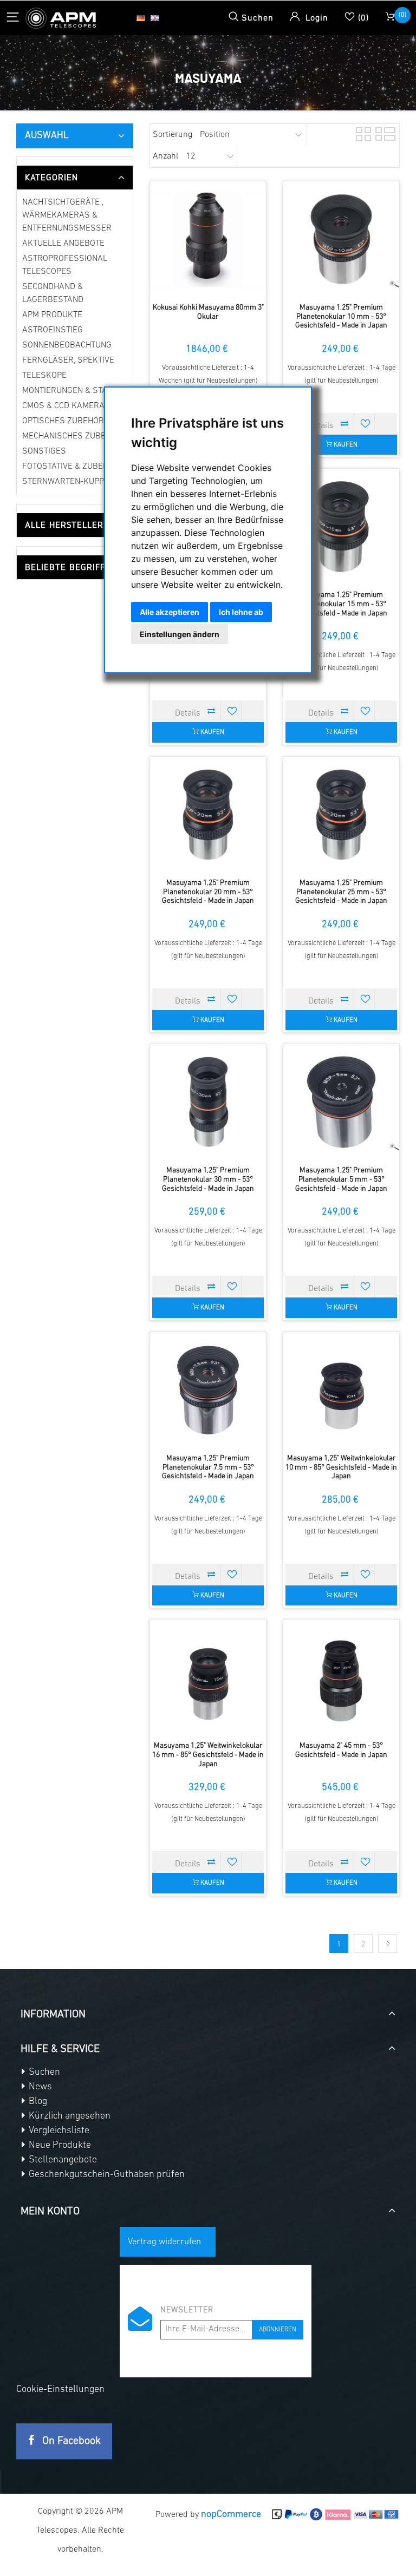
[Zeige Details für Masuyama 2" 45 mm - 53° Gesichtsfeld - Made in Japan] (341, 1677)
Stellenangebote (62, 2160)
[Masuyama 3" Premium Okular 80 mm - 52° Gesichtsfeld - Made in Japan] (208, 239)
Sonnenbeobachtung (67, 345)
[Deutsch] (141, 18)
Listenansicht (382, 133)
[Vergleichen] (345, 423)
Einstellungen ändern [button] (180, 634)
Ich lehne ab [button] (241, 612)
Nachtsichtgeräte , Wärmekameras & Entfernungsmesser (67, 215)
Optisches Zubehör (63, 421)
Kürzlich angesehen (69, 2116)
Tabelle (362, 133)
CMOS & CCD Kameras (66, 406)
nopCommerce (231, 2515)
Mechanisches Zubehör (72, 436)
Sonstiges (44, 451)
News (39, 2087)
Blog (37, 2102)
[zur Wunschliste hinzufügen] (366, 423)
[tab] (75, 178)
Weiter (388, 1944)
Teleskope (44, 376)
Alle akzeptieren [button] (170, 612)
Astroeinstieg (53, 330)
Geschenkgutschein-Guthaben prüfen (106, 2175)
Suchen (43, 2073)
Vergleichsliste (58, 2131)
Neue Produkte (59, 2146)
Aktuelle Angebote (63, 244)
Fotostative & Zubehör (71, 467)
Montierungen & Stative (73, 391)
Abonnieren (278, 2330)
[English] (155, 18)
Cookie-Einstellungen (60, 2390)
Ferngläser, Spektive (68, 360)
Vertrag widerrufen (164, 2242)
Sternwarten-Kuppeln (70, 482)
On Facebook (70, 2441)
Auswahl (47, 136)
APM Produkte (52, 315)
